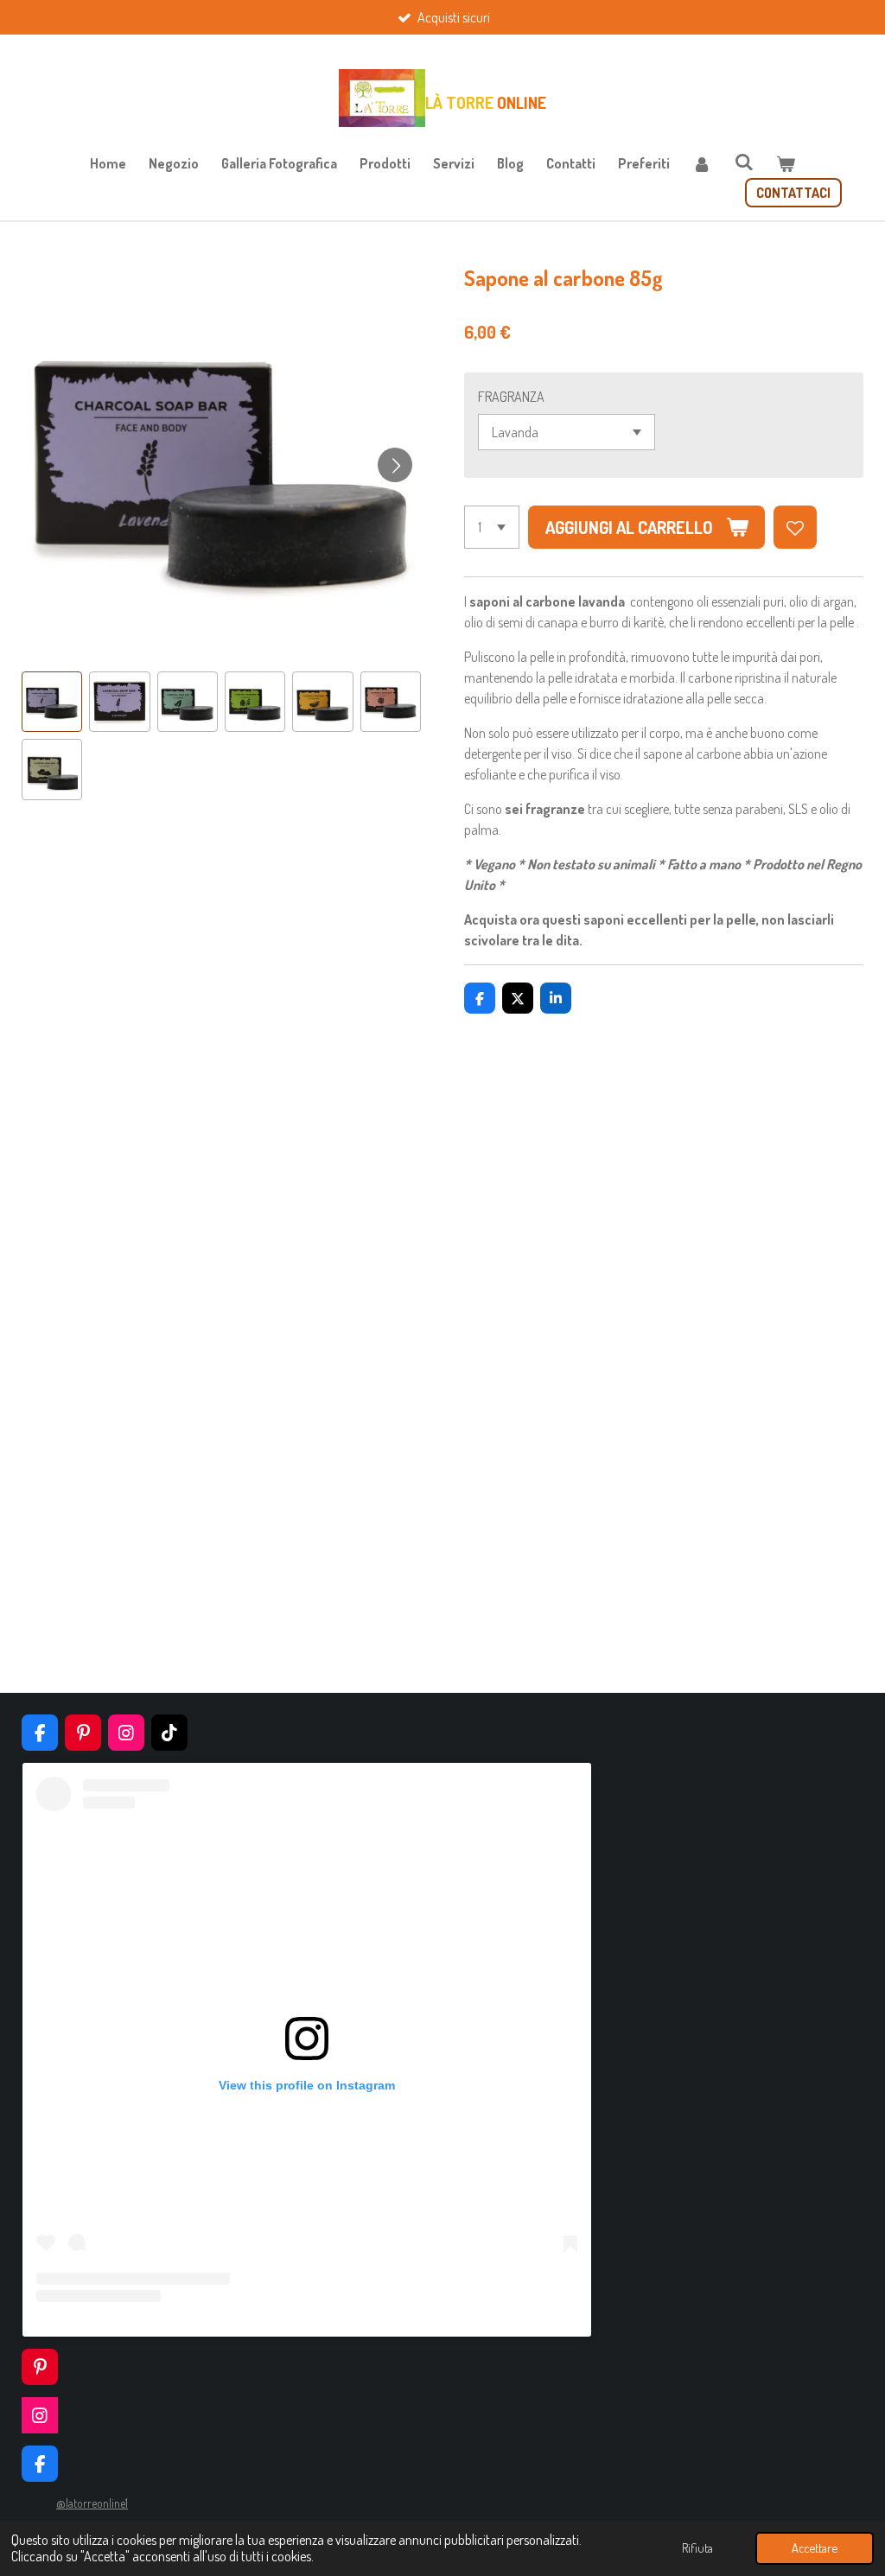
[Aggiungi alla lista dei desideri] (795, 527)
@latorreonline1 (92, 2503)
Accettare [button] (815, 2547)
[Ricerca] (743, 162)
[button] (52, 702)
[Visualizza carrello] (786, 163)
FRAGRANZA (511, 397)
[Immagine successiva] (395, 465)
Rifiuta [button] (697, 2547)
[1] (492, 527)
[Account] (702, 163)
